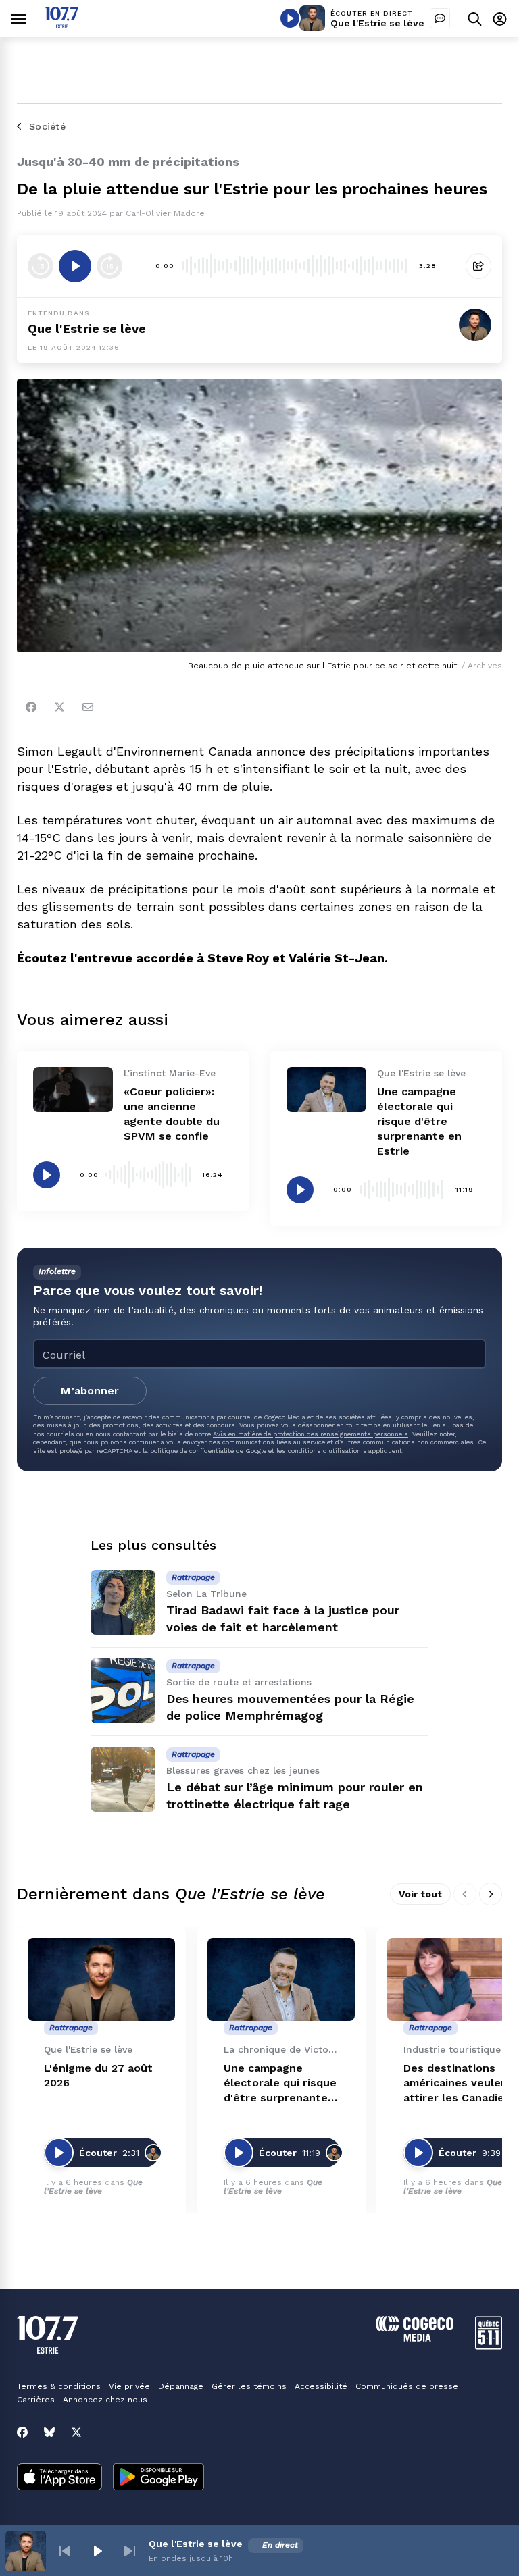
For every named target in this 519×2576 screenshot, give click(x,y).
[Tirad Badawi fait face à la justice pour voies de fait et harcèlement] (123, 1602)
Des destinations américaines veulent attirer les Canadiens (460, 2083)
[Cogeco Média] (415, 2338)
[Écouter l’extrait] (75, 266)
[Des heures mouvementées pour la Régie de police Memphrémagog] (123, 1691)
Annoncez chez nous (105, 2400)
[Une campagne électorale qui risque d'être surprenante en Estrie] (326, 1089)
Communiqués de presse (407, 2386)
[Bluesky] (49, 2432)
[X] (76, 2432)
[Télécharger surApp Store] (59, 2478)
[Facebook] (31, 707)
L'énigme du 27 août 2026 (98, 2075)
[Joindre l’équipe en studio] (440, 18)
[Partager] (478, 266)
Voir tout (420, 1894)
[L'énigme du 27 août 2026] (101, 1979)
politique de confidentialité (192, 1451)
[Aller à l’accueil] (62, 25)
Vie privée (129, 2386)
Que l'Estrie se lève (377, 23)
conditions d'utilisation (324, 1451)
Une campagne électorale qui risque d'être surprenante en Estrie (419, 1121)
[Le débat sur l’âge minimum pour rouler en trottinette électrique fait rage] (123, 1779)
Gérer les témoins (249, 2386)
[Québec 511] (489, 2346)
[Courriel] (88, 707)
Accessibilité (321, 2386)
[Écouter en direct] (290, 18)
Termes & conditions (59, 2386)
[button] (65, 2551)
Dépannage (181, 2386)
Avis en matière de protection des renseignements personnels (311, 1434)
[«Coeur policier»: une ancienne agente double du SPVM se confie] (73, 1089)
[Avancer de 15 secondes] (109, 266)
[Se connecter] (500, 19)
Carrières (36, 2400)
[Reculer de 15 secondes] (41, 266)
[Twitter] (59, 707)
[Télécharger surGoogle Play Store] (158, 2478)
